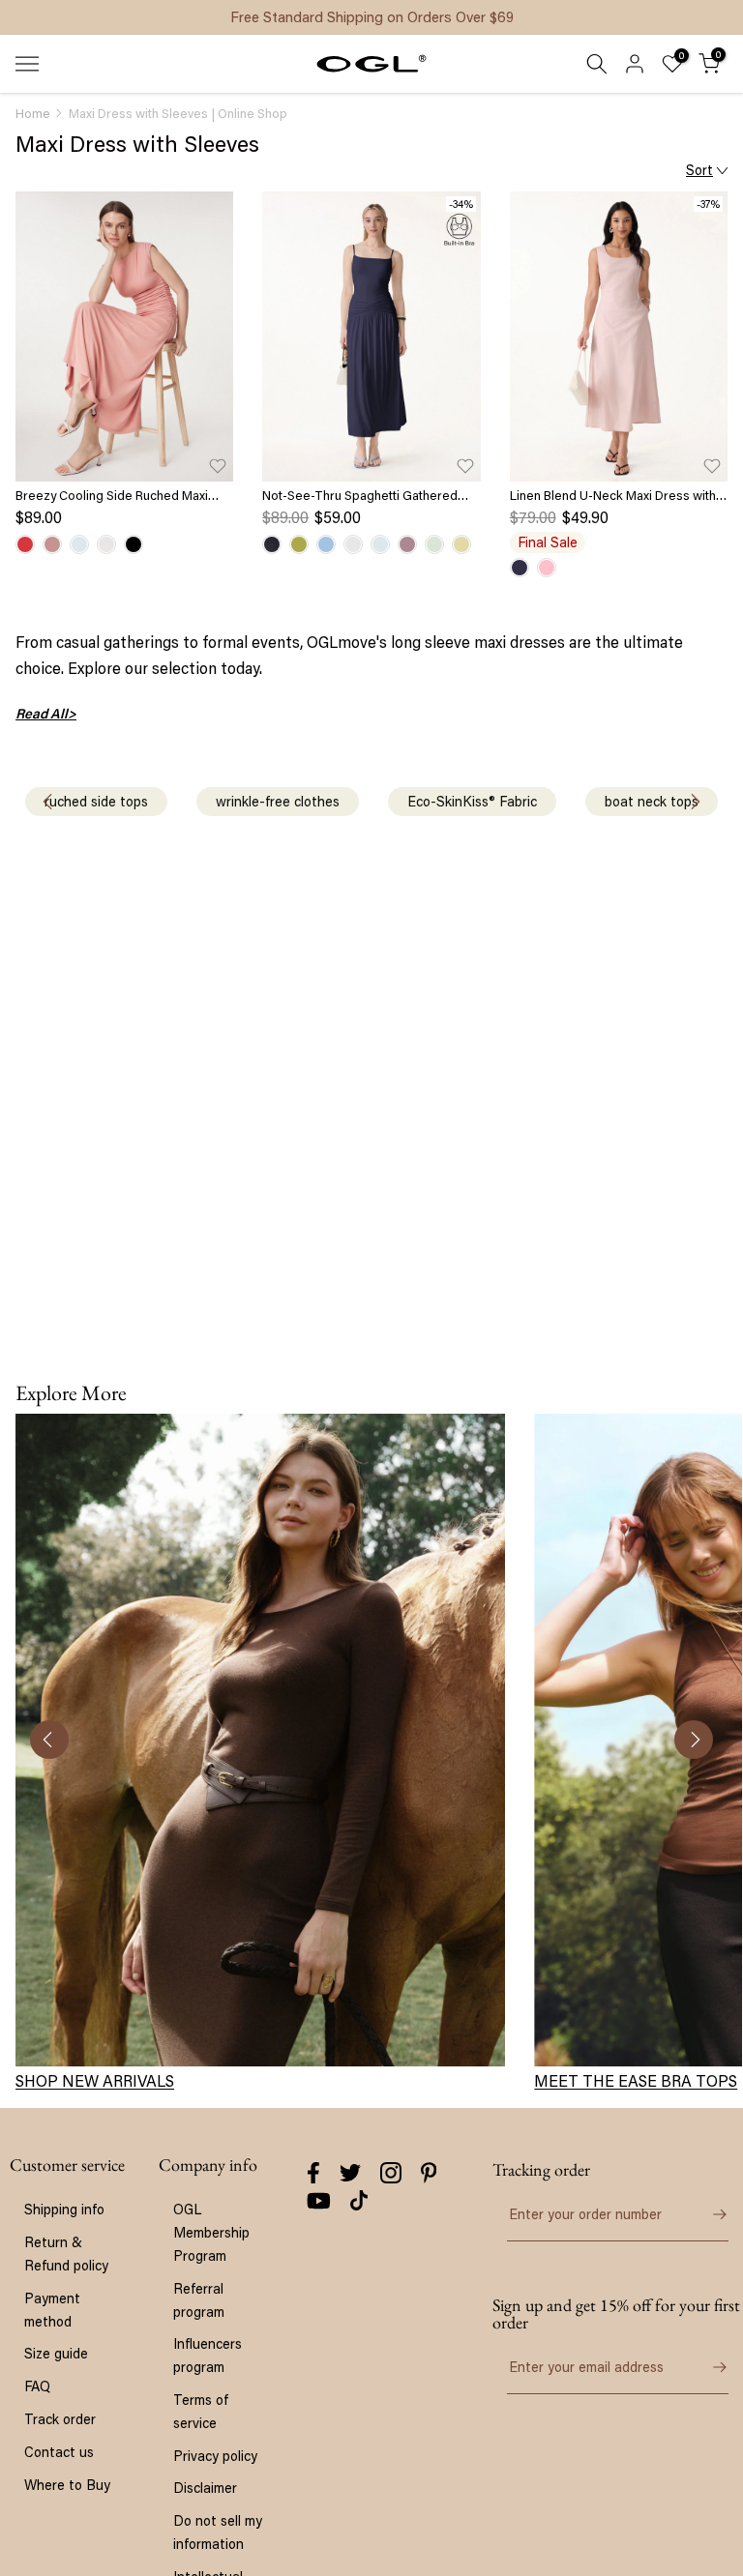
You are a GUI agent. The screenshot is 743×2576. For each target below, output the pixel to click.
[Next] (694, 802)
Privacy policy (215, 2456)
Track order (60, 2419)
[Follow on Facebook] (313, 2173)
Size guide (56, 2353)
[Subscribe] (709, 2367)
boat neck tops (652, 801)
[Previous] (49, 802)
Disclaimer (205, 2488)
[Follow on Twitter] (350, 2173)
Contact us (59, 2452)
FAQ (37, 2386)
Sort (699, 170)
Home (33, 113)
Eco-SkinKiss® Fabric (472, 801)
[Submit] (709, 2214)
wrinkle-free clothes (278, 801)
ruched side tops (96, 801)
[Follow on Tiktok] (359, 2201)
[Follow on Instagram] (391, 2173)
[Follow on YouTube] (319, 2201)
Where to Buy (67, 2485)
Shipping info (64, 2209)
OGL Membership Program (211, 2232)
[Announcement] (371, 17)
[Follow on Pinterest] (429, 2173)
